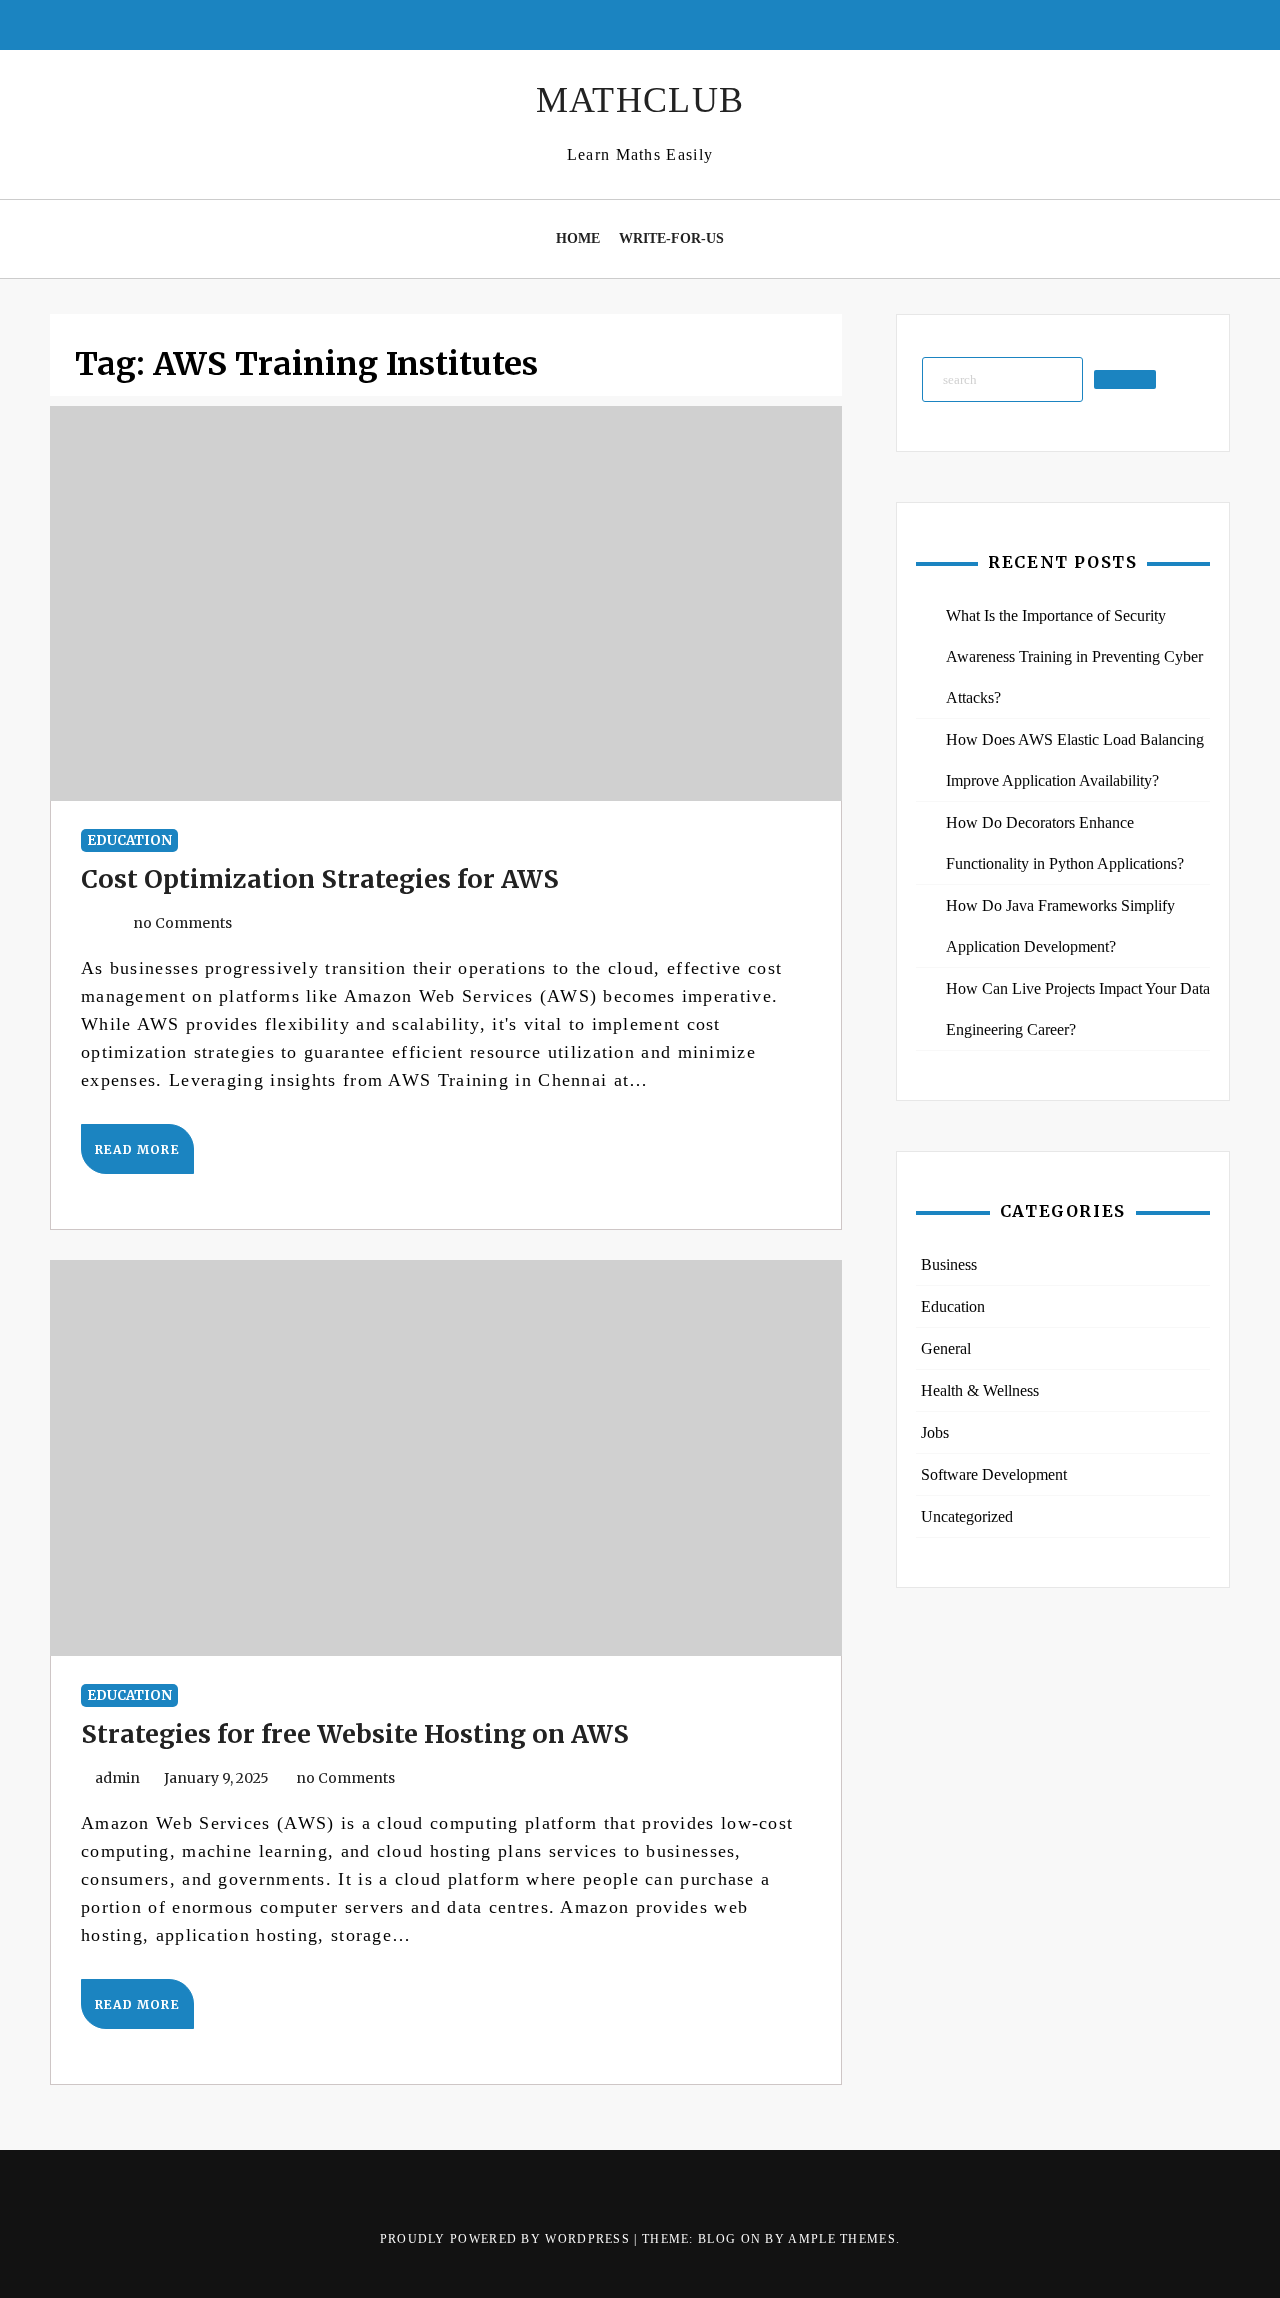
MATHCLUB (640, 100)
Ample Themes (842, 2239)
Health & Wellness (980, 1390)
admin (117, 1778)
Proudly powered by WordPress (507, 2239)
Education (129, 840)
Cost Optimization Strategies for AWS (320, 879)
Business (949, 1264)
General (946, 1348)
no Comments (181, 923)
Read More (137, 1149)
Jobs (935, 1432)
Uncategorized (967, 1516)
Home (578, 238)
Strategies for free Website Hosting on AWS (355, 1734)
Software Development (994, 1474)
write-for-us (671, 238)
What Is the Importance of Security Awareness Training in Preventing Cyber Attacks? (1074, 656)
